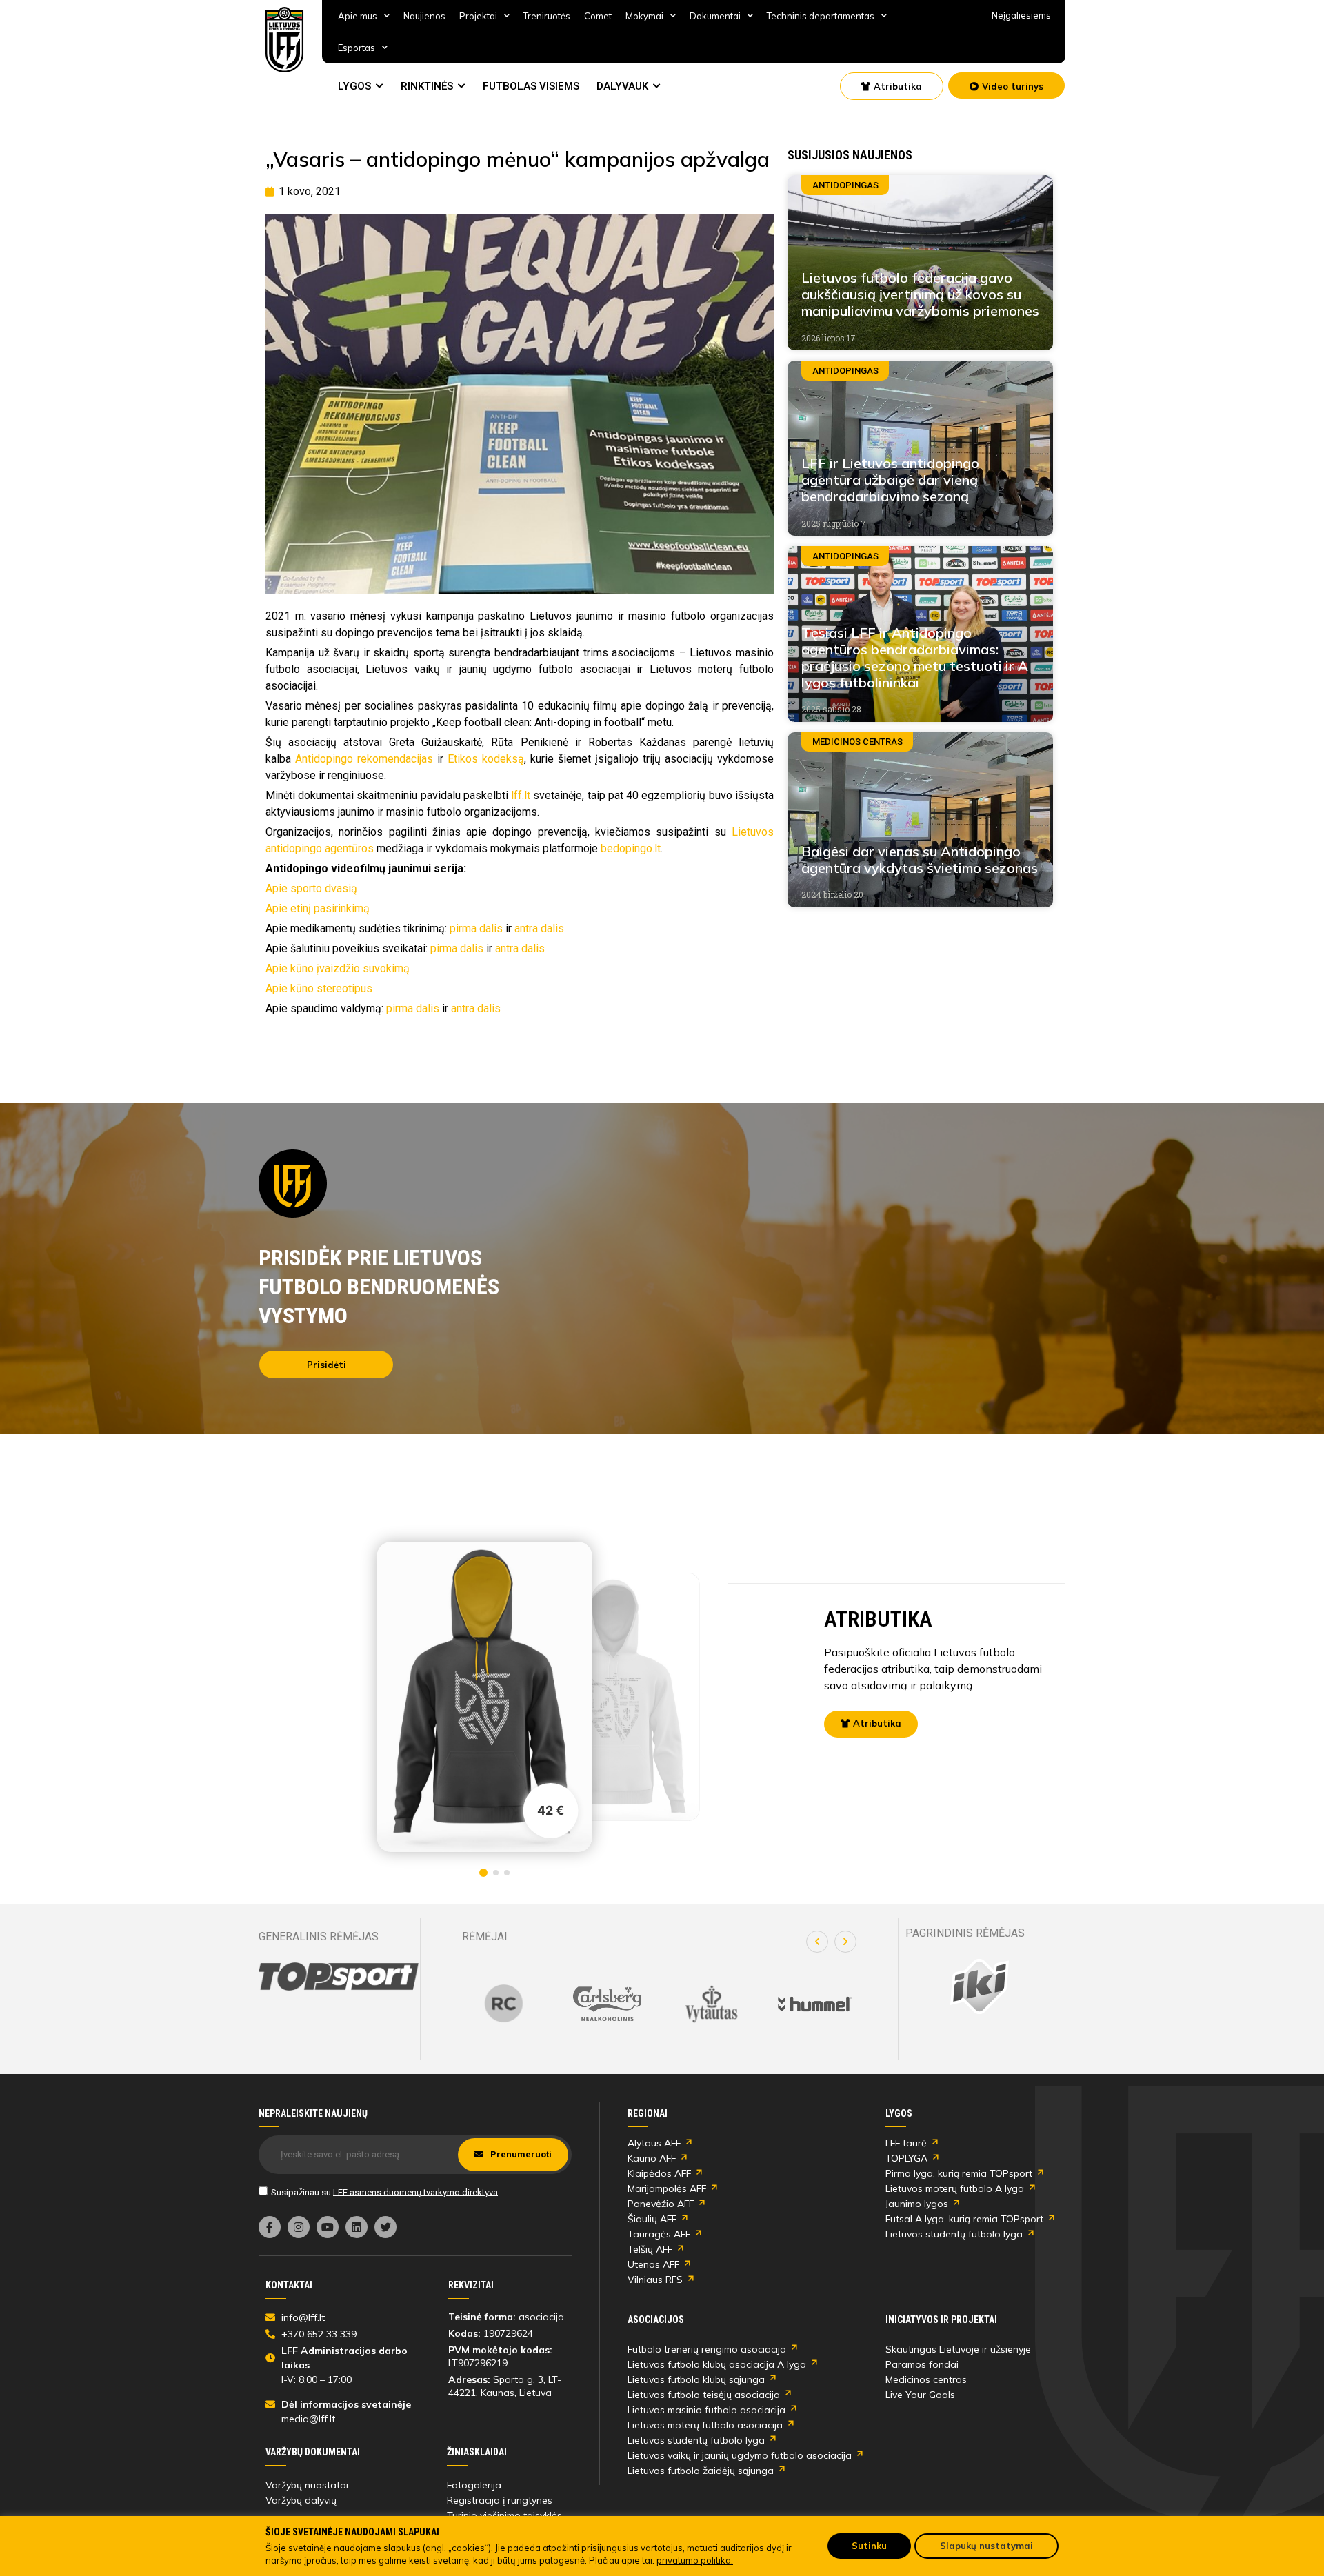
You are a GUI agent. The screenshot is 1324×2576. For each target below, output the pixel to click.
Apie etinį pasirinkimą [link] (318, 908)
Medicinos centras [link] (926, 2379)
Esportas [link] (357, 48)
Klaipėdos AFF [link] (659, 2173)
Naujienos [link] (424, 16)
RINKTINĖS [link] (427, 86)
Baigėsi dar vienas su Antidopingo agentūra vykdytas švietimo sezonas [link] (920, 859)
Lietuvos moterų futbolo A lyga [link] (955, 2188)
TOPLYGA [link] (906, 2158)
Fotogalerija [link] (474, 2485)
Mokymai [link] (644, 16)
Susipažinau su (384, 2192)
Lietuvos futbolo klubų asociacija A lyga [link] (717, 2364)
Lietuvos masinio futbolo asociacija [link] (706, 2410)
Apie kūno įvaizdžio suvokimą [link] (338, 968)
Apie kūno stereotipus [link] (319, 988)
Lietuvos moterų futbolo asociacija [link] (705, 2425)
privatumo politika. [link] (695, 2560)
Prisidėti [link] (327, 1365)
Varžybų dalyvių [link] (301, 2500)
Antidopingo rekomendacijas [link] (364, 759)
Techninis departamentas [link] (821, 16)
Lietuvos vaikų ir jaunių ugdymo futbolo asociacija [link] (740, 2455)
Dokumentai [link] (715, 16)
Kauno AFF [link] (652, 2158)
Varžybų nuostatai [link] (307, 2485)
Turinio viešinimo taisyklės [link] (504, 2515)
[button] (817, 1942)
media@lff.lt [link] (308, 2419)
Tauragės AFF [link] (659, 2234)
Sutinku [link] (869, 2546)
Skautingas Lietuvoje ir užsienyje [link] (958, 2349)
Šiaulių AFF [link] (652, 2219)
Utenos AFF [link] (653, 2264)
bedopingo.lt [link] (631, 848)
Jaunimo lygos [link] (917, 2204)
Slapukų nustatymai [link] (986, 2546)
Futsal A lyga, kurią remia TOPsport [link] (964, 2219)
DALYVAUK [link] (622, 86)
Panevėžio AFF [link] (661, 2204)
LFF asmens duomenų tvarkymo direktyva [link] (415, 2192)
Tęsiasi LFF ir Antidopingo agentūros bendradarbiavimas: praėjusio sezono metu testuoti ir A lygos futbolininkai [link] (915, 657)
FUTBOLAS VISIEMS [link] (531, 86)
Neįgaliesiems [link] (1021, 15)
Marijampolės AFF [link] (667, 2188)
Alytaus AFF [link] (654, 2143)
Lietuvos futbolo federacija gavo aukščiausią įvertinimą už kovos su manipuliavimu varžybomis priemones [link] (920, 294)
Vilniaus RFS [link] (655, 2280)
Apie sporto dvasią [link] (311, 888)
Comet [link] (598, 16)
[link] (285, 40)
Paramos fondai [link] (922, 2364)
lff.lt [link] (521, 795)
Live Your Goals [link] (920, 2395)
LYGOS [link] (354, 86)
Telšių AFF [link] (650, 2249)
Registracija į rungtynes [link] (500, 2500)
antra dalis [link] (539, 928)
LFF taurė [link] (906, 2143)
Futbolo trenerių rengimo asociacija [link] (707, 2349)
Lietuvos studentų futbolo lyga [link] (954, 2234)
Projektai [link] (478, 16)
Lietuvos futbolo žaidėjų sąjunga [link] (701, 2471)
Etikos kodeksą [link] (486, 759)
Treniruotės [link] (547, 16)
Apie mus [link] (358, 16)
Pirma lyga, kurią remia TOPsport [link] (959, 2173)
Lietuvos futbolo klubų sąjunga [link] (696, 2379)
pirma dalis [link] (476, 928)
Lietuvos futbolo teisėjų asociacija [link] (704, 2395)
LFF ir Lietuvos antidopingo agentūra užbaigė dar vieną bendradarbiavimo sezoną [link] (890, 480)
